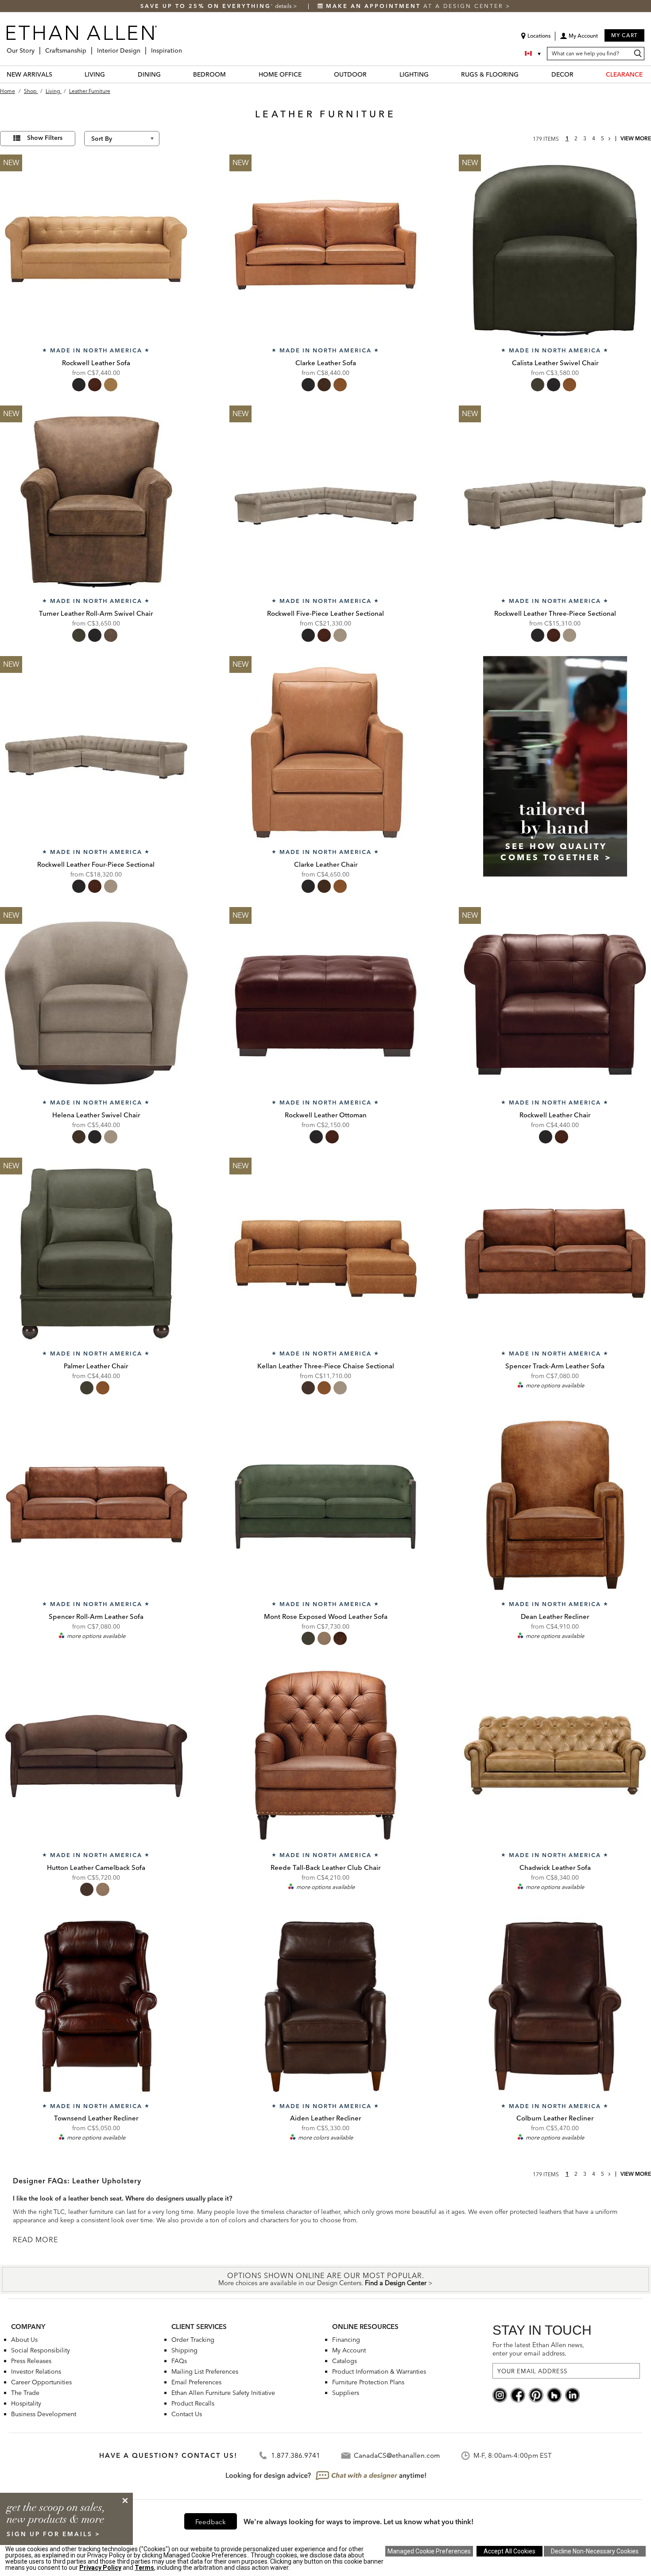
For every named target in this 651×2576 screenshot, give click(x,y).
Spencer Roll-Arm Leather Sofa (96, 1616)
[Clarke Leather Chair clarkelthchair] (325, 752)
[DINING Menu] (166, 74)
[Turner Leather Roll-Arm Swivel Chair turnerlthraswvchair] (96, 502)
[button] (579, 39)
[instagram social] (500, 2394)
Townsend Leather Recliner (96, 2118)
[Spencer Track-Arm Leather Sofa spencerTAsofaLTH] (555, 1254)
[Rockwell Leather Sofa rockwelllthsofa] (96, 251)
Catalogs (345, 2361)
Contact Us (187, 2414)
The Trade (25, 2393)
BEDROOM (209, 74)
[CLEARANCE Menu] (648, 74)
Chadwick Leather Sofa (555, 1867)
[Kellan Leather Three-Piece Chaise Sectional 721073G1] (325, 1254)
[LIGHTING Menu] (434, 74)
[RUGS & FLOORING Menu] (524, 74)
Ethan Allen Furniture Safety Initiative (223, 2393)
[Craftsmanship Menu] (89, 47)
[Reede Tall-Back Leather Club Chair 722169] (325, 1755)
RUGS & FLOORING (490, 74)
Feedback (211, 2522)
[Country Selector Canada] (534, 54)
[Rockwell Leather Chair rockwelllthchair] (555, 1003)
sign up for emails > (54, 2534)
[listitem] (555, 777)
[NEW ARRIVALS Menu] (58, 74)
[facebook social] (518, 2394)
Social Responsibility (41, 2350)
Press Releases (31, 2361)
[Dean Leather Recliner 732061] (555, 1505)
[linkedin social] (572, 2394)
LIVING (95, 74)
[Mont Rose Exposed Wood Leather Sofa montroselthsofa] (325, 1505)
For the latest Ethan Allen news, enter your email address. (538, 2349)
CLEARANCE (624, 74)
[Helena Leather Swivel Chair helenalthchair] (96, 1003)
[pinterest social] (536, 2394)
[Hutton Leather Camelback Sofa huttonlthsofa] (96, 1755)
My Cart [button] (624, 35)
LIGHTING (414, 74)
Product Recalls (193, 2403)
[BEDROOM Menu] (231, 74)
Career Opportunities (41, 2382)
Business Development (44, 2414)
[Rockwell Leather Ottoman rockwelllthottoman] (325, 1003)
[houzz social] (554, 2394)
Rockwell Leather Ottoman (326, 1115)
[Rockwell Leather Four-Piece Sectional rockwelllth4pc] (96, 752)
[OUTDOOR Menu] (372, 74)
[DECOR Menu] (579, 74)
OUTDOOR (350, 74)
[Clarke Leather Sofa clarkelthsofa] (325, 251)
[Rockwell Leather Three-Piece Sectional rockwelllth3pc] (555, 502)
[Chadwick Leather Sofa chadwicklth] (555, 1755)
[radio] (79, 385)
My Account (349, 2350)
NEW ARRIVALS (29, 74)
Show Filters (45, 138)
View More (636, 138)
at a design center (416, 6)
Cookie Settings (429, 2551)
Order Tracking (193, 2340)
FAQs (179, 2361)
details (284, 6)
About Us (24, 2340)
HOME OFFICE (280, 74)
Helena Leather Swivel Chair (96, 1115)
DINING (149, 74)
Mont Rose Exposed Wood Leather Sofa (326, 1616)
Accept (510, 2551)
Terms (144, 2568)
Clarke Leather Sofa (326, 363)
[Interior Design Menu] (143, 47)
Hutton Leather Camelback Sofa (96, 1867)
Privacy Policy (100, 2568)
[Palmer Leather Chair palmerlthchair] (96, 1254)
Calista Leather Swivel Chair (555, 363)
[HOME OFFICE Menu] (307, 74)
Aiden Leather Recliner (325, 2118)
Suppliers (346, 2393)
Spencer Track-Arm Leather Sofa (555, 1366)
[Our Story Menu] (37, 47)
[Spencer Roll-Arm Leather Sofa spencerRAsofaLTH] (96, 1505)
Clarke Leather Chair (326, 864)
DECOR (562, 74)
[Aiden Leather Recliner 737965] (325, 2006)
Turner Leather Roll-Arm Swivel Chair (96, 613)
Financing (346, 2340)
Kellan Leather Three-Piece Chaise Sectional (326, 1366)
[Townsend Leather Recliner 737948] (96, 2006)
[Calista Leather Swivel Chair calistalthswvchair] (555, 251)
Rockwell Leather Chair (555, 1115)
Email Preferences (196, 2382)
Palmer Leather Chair (96, 1366)
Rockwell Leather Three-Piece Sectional (555, 613)
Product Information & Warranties (379, 2371)
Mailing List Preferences (205, 2371)
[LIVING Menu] (110, 74)
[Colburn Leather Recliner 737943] (555, 2006)
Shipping (184, 2350)
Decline (595, 2551)
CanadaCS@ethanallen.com (397, 2455)
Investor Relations (36, 2371)
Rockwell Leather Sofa (96, 363)
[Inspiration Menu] (185, 47)
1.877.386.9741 (296, 2455)
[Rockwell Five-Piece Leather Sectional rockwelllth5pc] (325, 502)
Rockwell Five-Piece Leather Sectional (325, 613)
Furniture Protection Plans (368, 2382)
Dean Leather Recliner (555, 1616)
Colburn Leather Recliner (555, 2118)
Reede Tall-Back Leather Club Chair (325, 1867)
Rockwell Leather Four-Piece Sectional (96, 864)
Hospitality (26, 2403)
